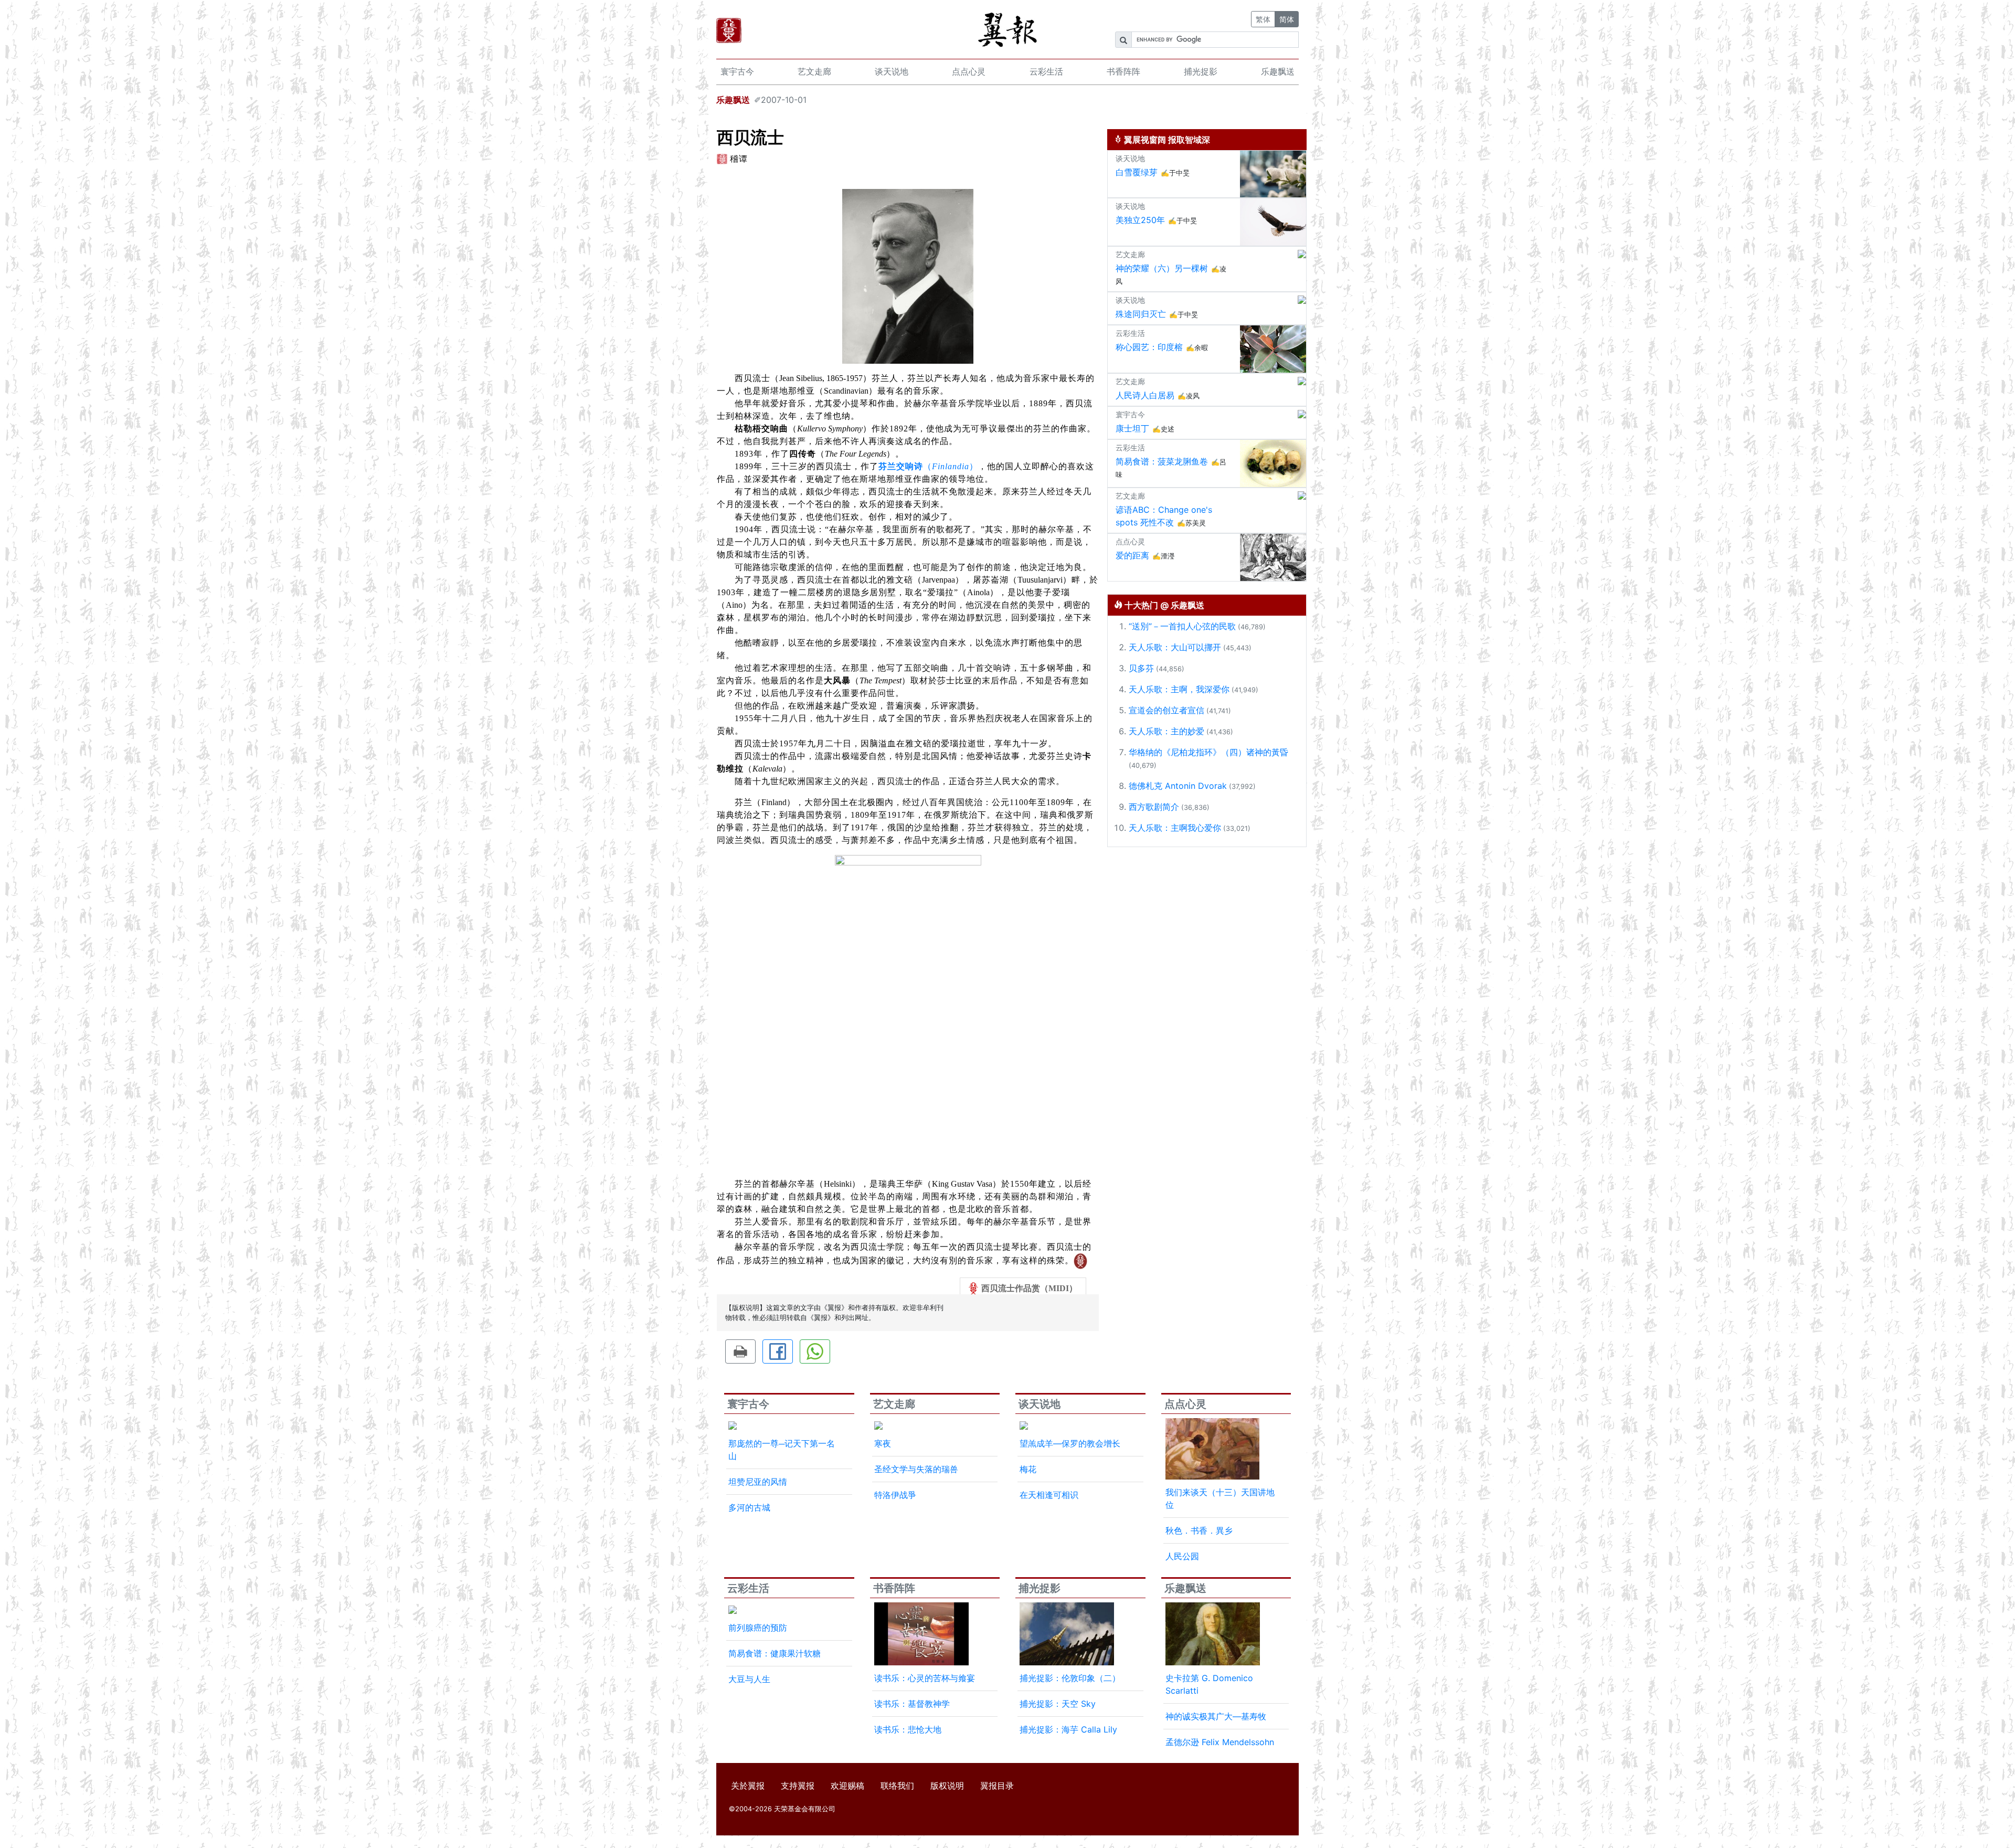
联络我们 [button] (897, 1786)
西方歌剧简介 (1154, 807)
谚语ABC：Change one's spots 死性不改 (1164, 516)
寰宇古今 (737, 71)
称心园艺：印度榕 (1149, 347)
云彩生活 (1046, 71)
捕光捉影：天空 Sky (1058, 1704)
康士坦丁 (1132, 428)
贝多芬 (1141, 668)
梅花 (1028, 1469)
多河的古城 (749, 1507)
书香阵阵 (1123, 71)
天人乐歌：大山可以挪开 (1175, 647)
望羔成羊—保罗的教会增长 (1070, 1443)
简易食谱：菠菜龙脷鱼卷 (1162, 461)
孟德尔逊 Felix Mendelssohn (1220, 1742)
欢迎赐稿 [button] (847, 1786)
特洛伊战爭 (895, 1495)
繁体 (1263, 19)
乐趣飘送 (1278, 71)
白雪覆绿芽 (1137, 172)
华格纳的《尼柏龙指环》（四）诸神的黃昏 (1208, 752)
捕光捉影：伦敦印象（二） (1070, 1678)
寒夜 (883, 1443)
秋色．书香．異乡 (1199, 1530)
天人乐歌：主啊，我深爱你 (1179, 689)
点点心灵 (969, 71)
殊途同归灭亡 (1141, 314)
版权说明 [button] (947, 1786)
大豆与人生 (749, 1679)
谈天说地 (892, 71)
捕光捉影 (1201, 71)
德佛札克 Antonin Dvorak (1178, 786)
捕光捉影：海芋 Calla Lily (1068, 1729)
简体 (1287, 19)
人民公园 (1182, 1556)
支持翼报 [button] (798, 1786)
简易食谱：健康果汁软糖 (775, 1653)
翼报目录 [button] (997, 1786)
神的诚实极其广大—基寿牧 (1216, 1716)
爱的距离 (1132, 555)
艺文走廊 (814, 71)
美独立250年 (1140, 220)
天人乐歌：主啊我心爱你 (1175, 828)
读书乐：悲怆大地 (908, 1729)
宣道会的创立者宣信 (1166, 710)
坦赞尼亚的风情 (758, 1482)
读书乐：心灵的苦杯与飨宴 (925, 1678)
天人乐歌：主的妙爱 (1166, 731)
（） (928, 466)
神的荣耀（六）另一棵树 (1162, 268)
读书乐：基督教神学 (912, 1704)
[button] (740, 1351)
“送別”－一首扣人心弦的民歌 (1182, 626)
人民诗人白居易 (1145, 395)
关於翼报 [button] (748, 1786)
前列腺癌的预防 (758, 1628)
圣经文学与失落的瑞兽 (916, 1469)
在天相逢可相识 (1049, 1495)
